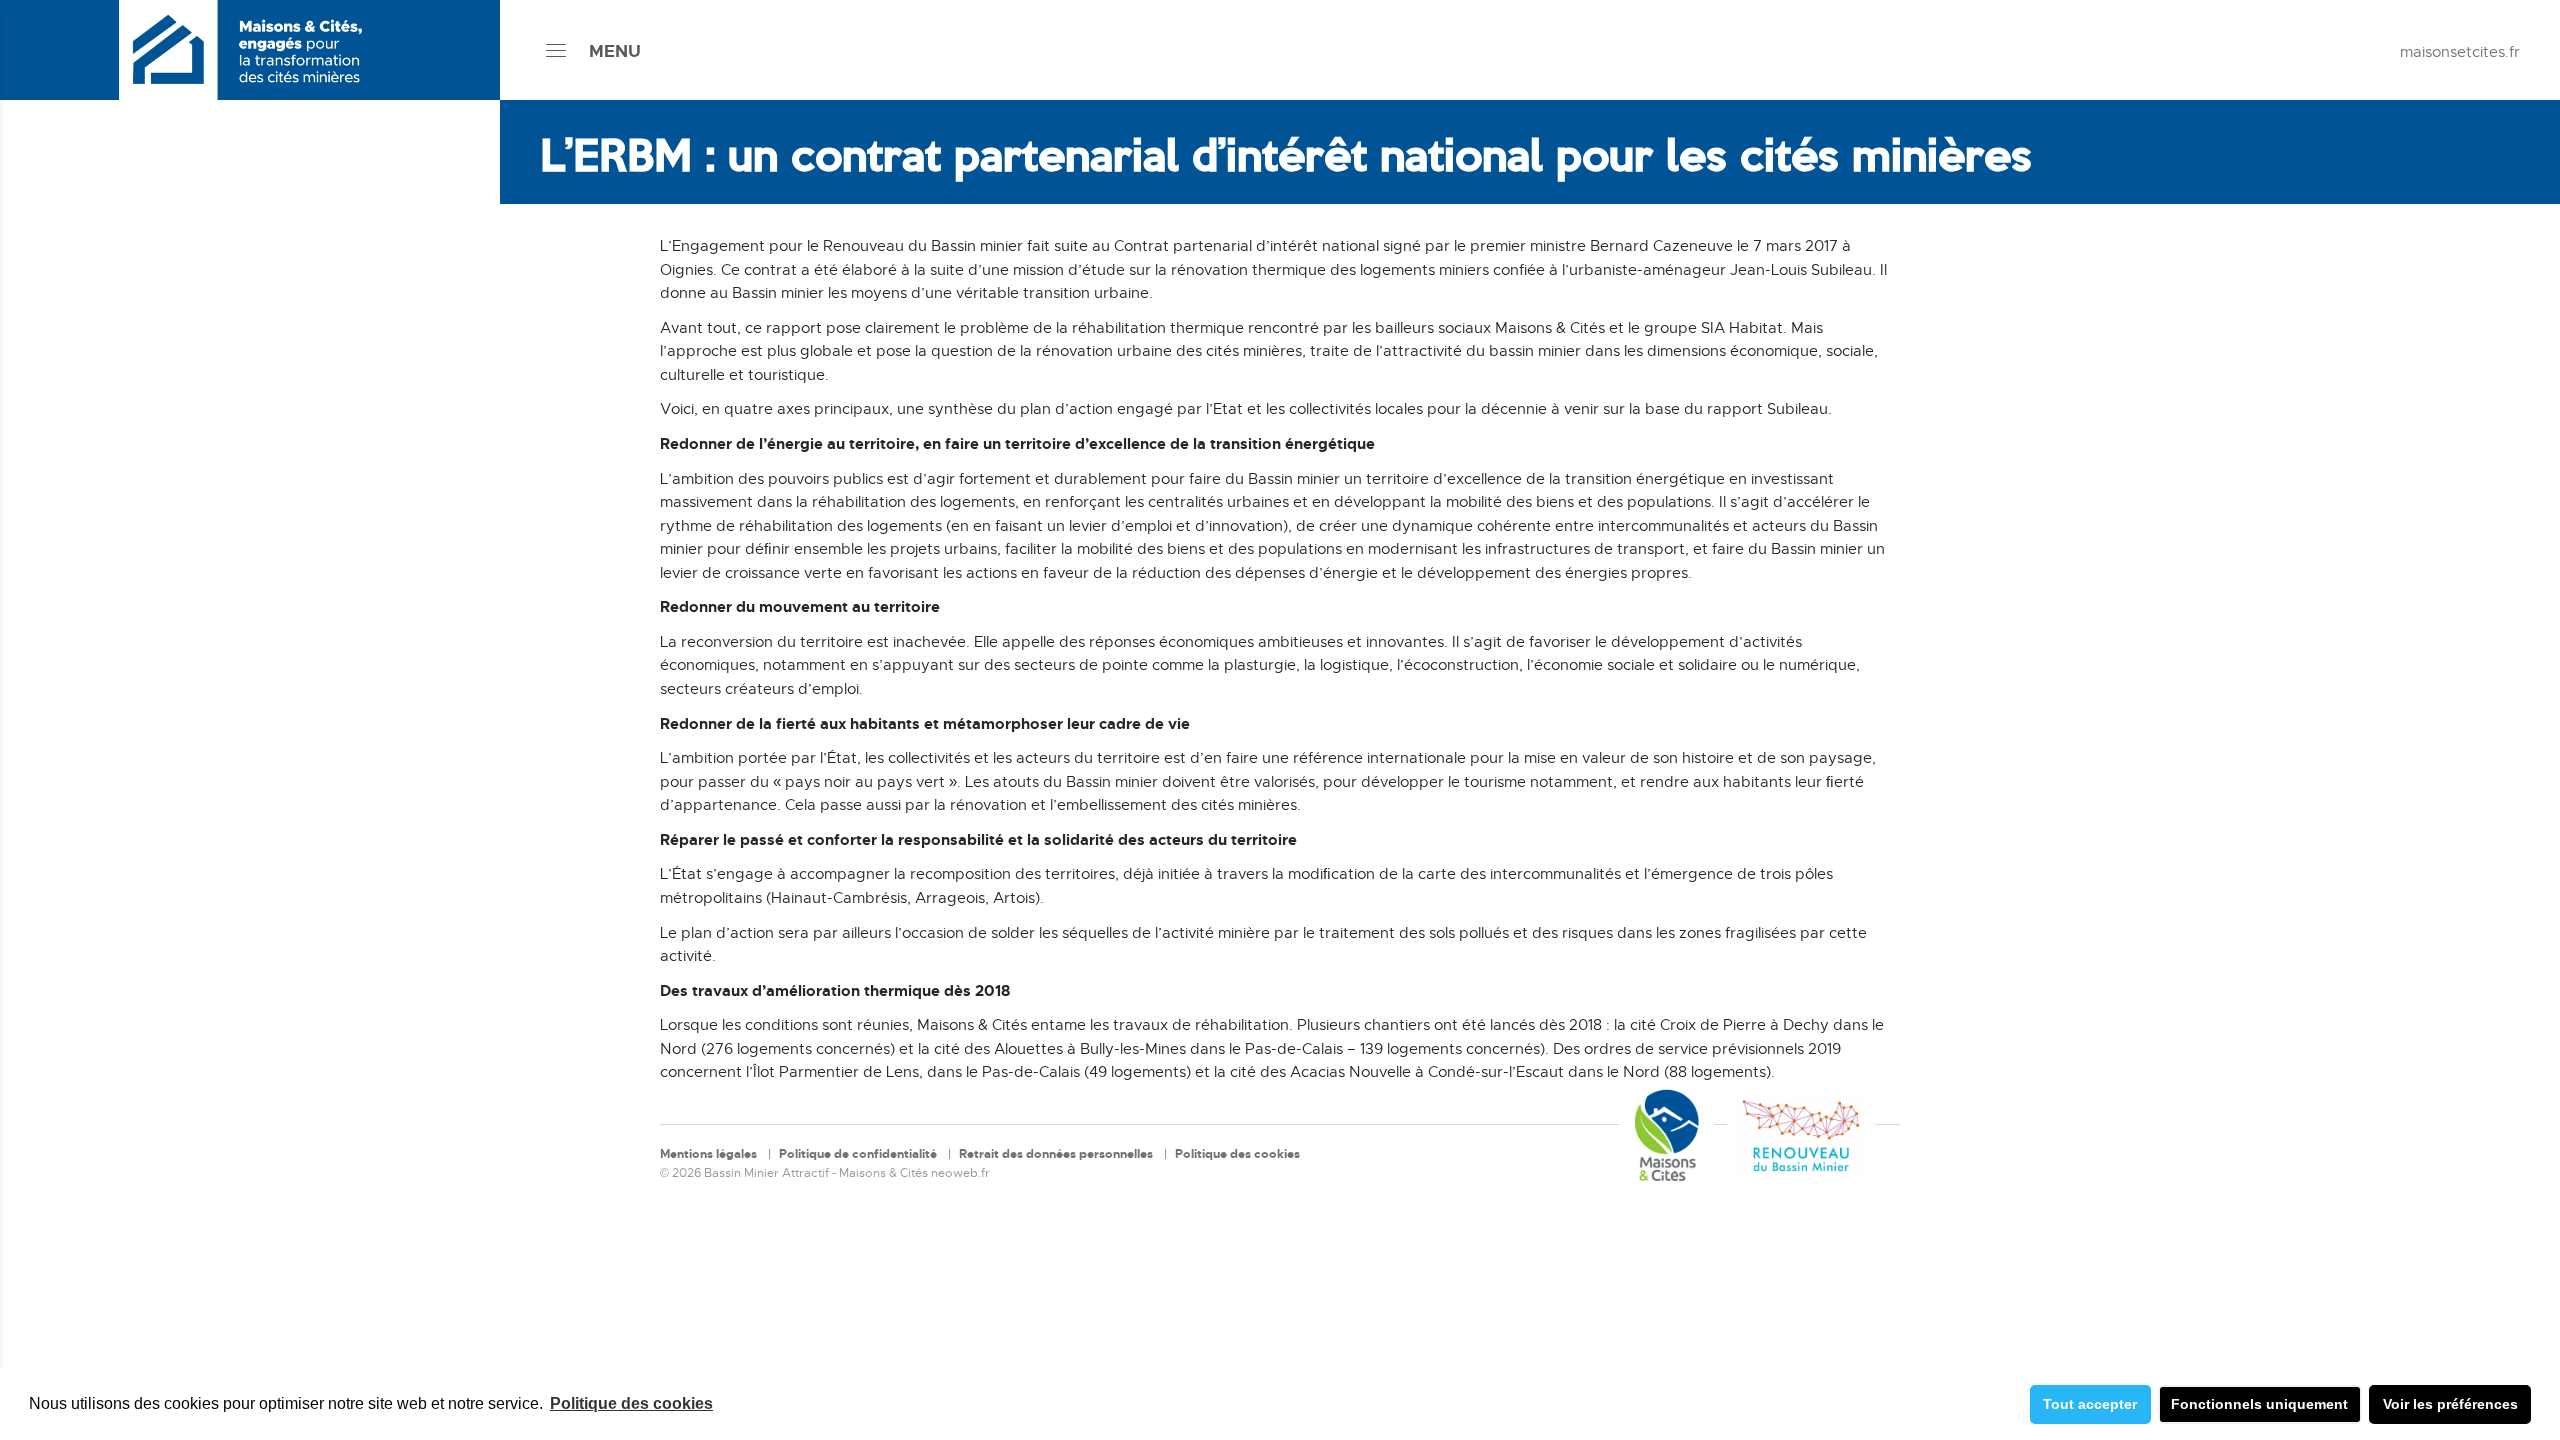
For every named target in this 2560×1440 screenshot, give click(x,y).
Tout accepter (2090, 1404)
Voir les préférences (2450, 1404)
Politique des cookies (631, 1403)
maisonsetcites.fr (2460, 51)
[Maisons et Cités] (1666, 1135)
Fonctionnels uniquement (2259, 1404)
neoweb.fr (960, 1172)
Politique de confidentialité (858, 1153)
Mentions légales (708, 1153)
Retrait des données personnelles (1056, 1153)
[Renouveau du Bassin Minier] (1801, 1135)
